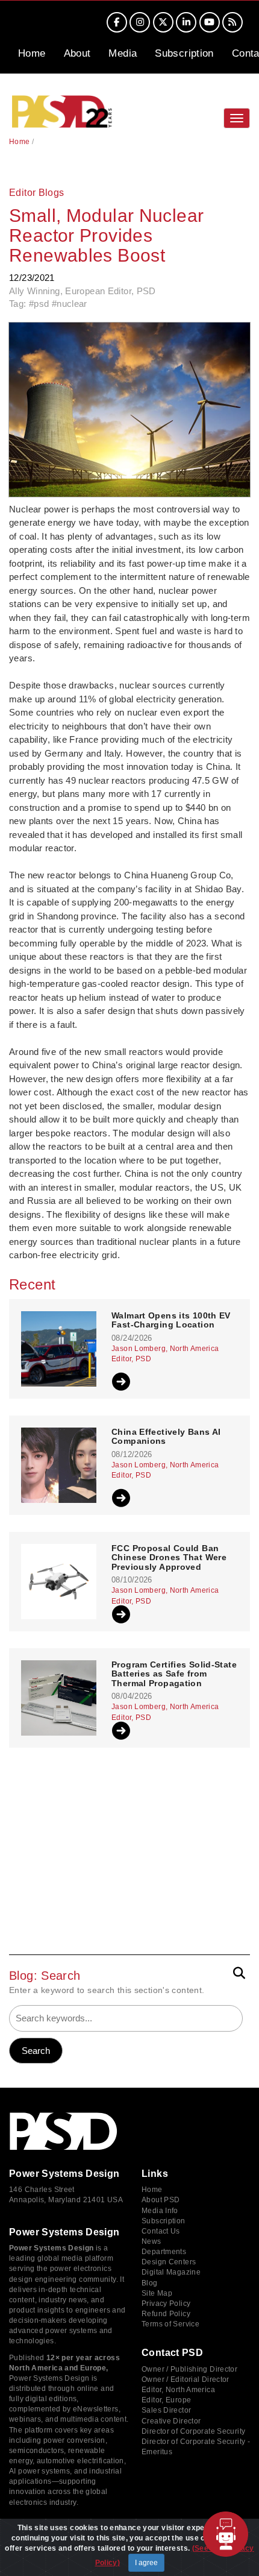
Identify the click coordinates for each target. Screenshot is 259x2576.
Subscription (184, 53)
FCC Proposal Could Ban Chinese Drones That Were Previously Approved (169, 1558)
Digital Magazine (171, 2272)
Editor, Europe (166, 2400)
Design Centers (169, 2262)
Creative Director (171, 2421)
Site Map (157, 2293)
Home (32, 53)
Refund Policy (166, 2314)
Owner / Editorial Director (186, 2379)
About (77, 53)
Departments (164, 2252)
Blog (150, 2283)
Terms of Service (170, 2324)
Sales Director (166, 2410)
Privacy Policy (166, 2304)
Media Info (160, 2211)
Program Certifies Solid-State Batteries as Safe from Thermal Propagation (174, 1674)
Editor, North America (178, 2390)
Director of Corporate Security (193, 2431)
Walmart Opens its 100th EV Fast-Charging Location (171, 1320)
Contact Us (161, 2231)
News (151, 2241)
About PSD (161, 2200)
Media (123, 53)
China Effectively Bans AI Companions (166, 1437)
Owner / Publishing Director (189, 2369)
